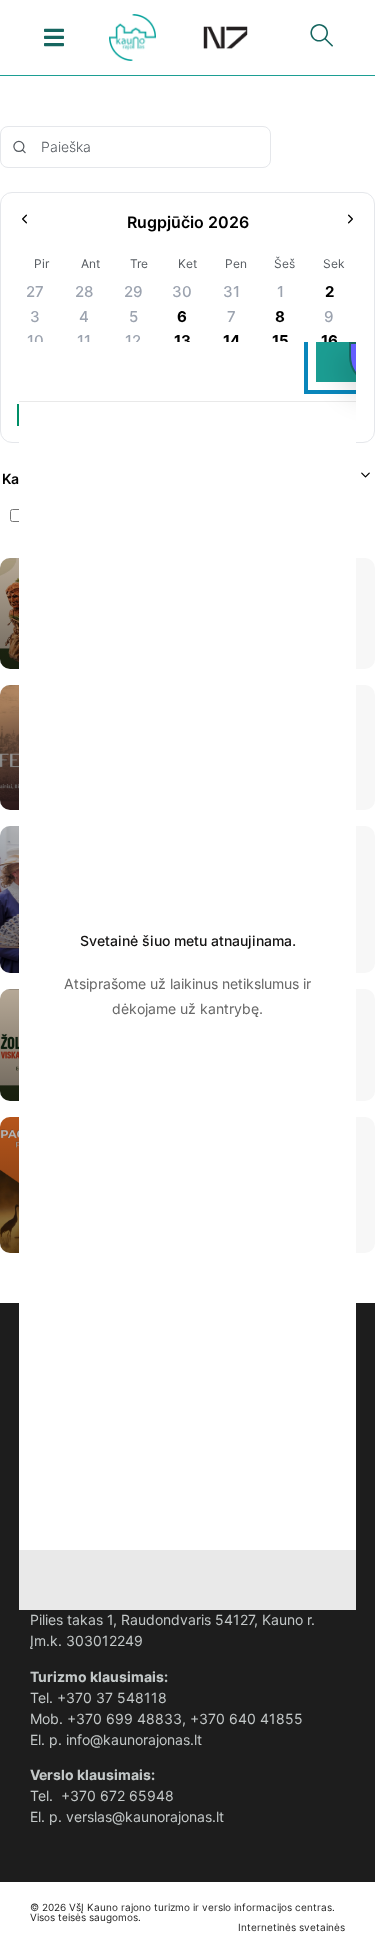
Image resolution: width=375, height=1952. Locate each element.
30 (182, 291)
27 (35, 291)
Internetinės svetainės (291, 1927)
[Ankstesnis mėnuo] (24, 222)
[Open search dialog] (322, 40)
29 (133, 291)
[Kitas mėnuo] (350, 222)
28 (84, 291)
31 (231, 291)
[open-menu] (53, 37)
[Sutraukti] (365, 478)
